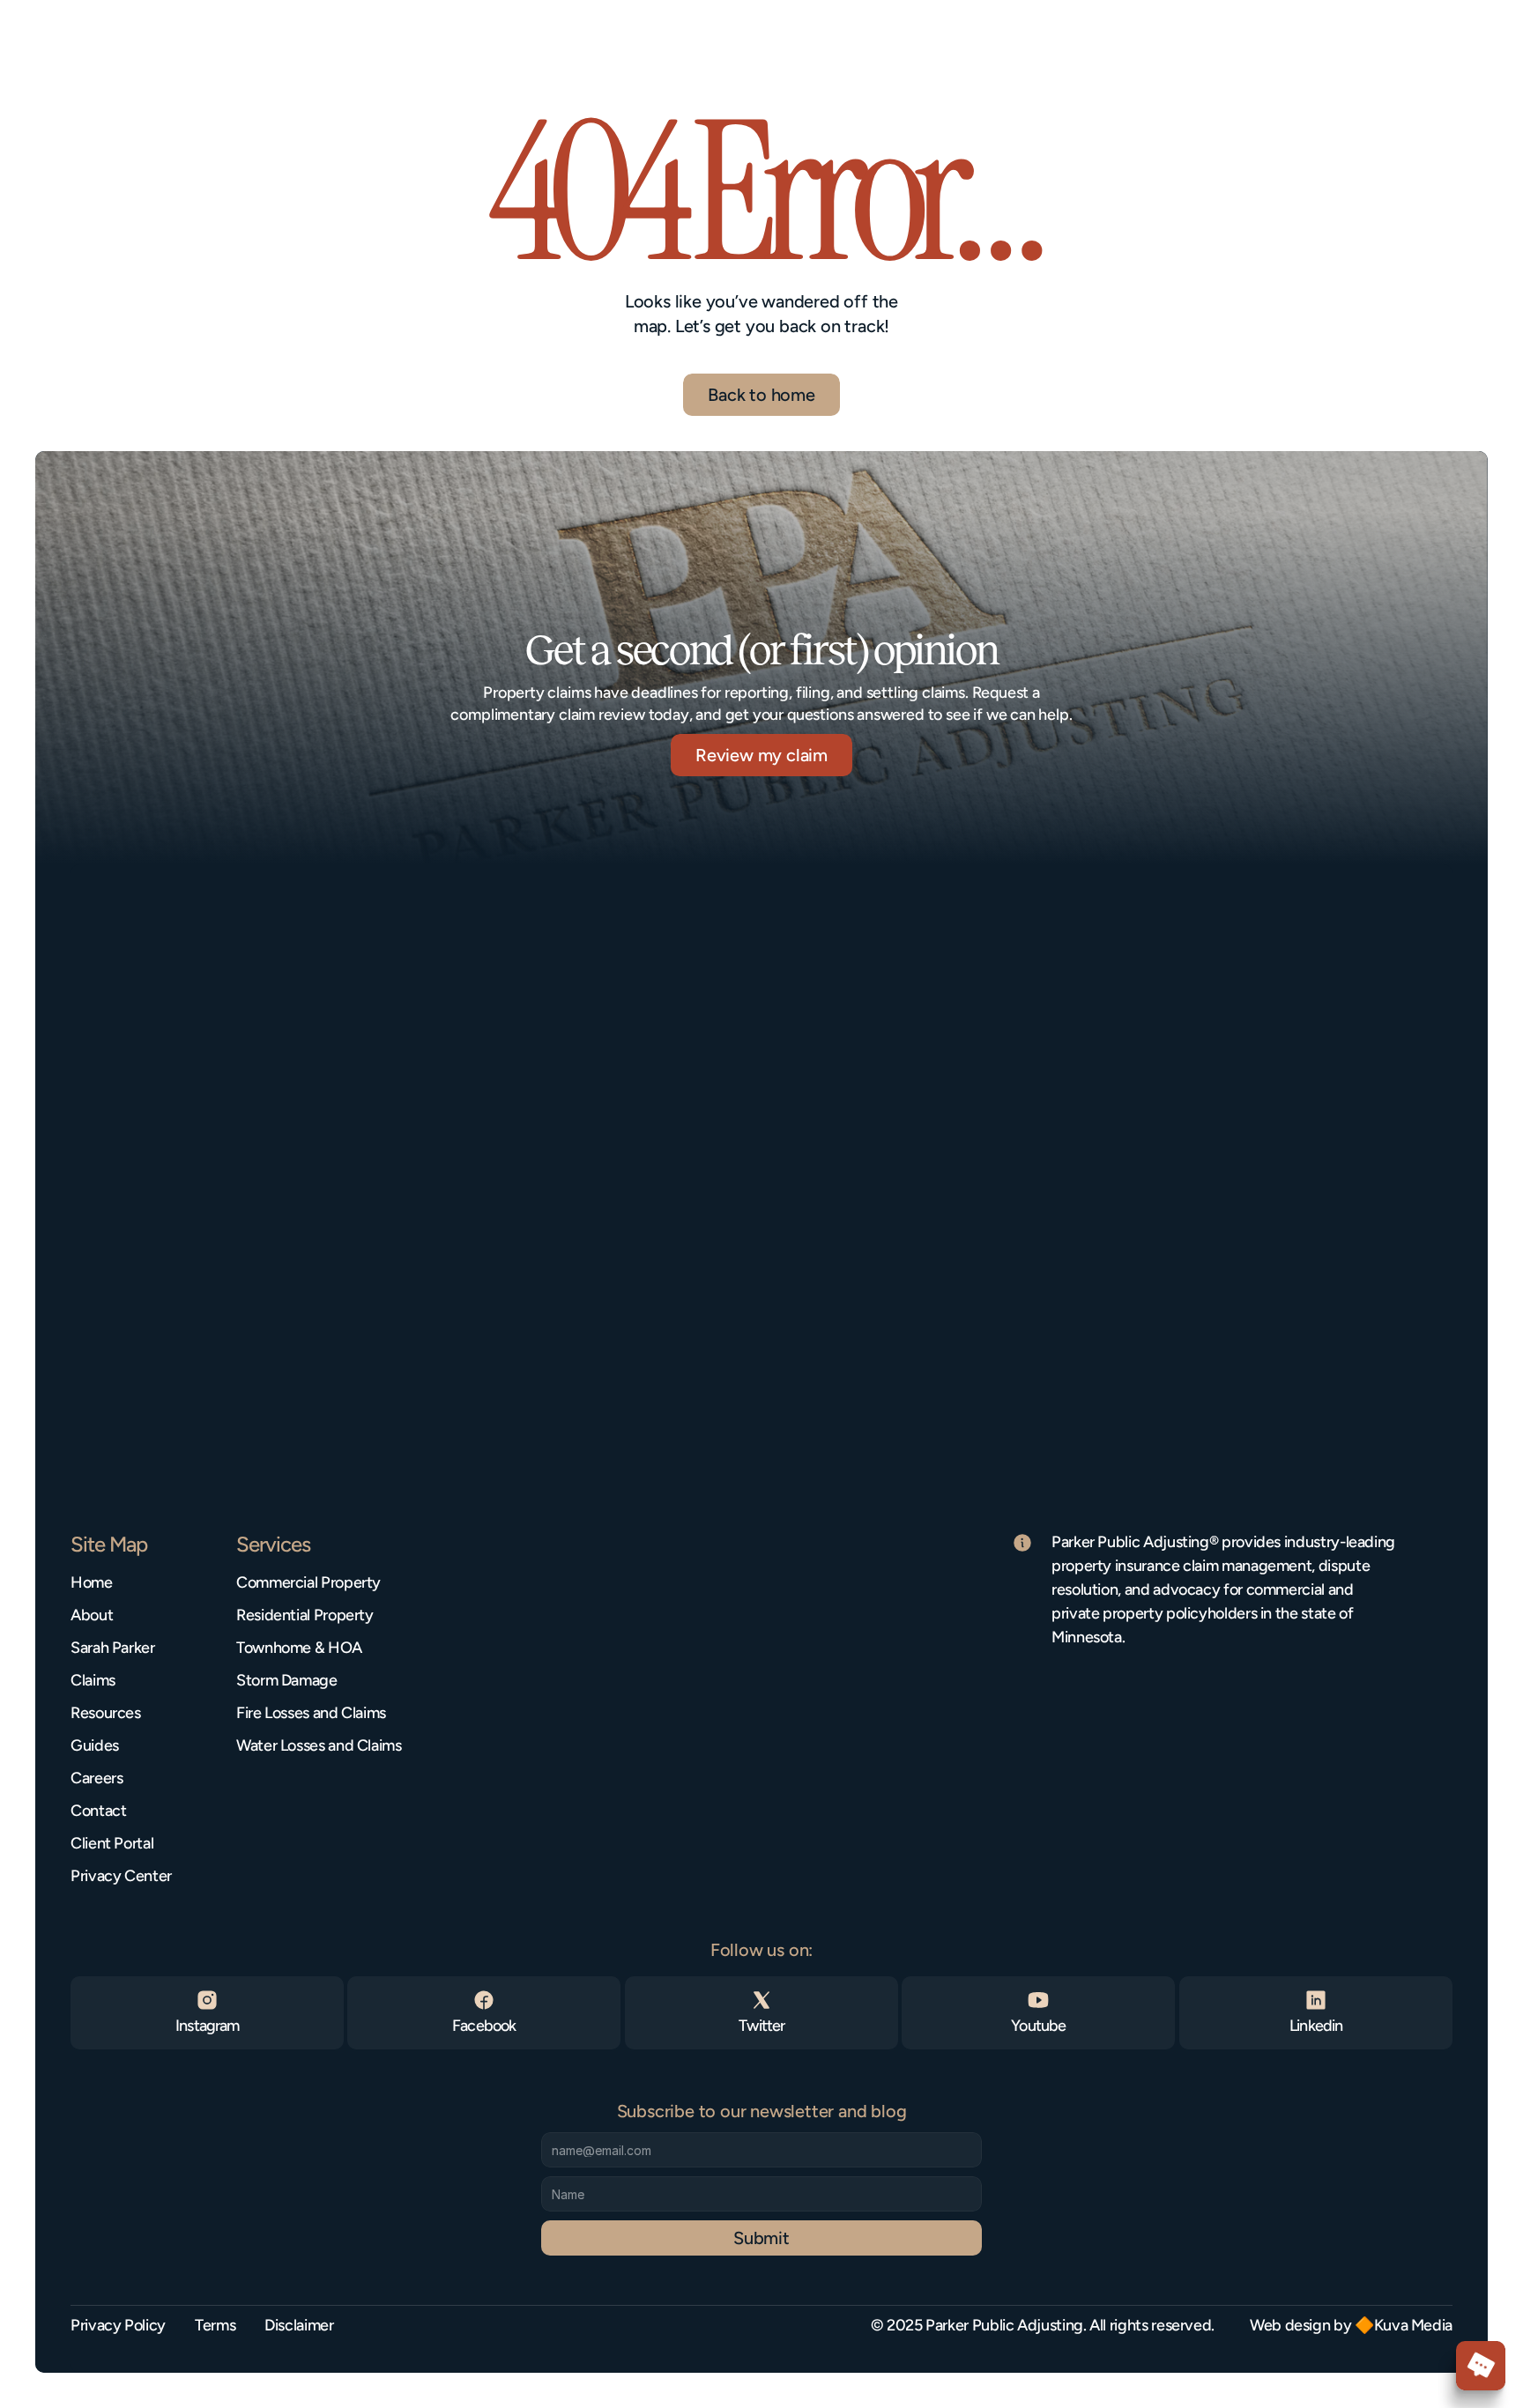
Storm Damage (287, 1680)
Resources (106, 1713)
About (92, 1615)
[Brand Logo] (84, 38)
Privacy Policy (118, 2325)
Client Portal (112, 1843)
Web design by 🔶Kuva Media (1351, 2325)
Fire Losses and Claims (311, 1713)
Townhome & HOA (299, 1648)
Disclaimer (299, 2325)
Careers (97, 1778)
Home (92, 1582)
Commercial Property (308, 1582)
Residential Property (305, 1615)
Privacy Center (121, 1876)
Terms (215, 2325)
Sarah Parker (113, 1648)
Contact (98, 1811)
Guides (95, 1745)
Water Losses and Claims (319, 1745)
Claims (93, 1680)
